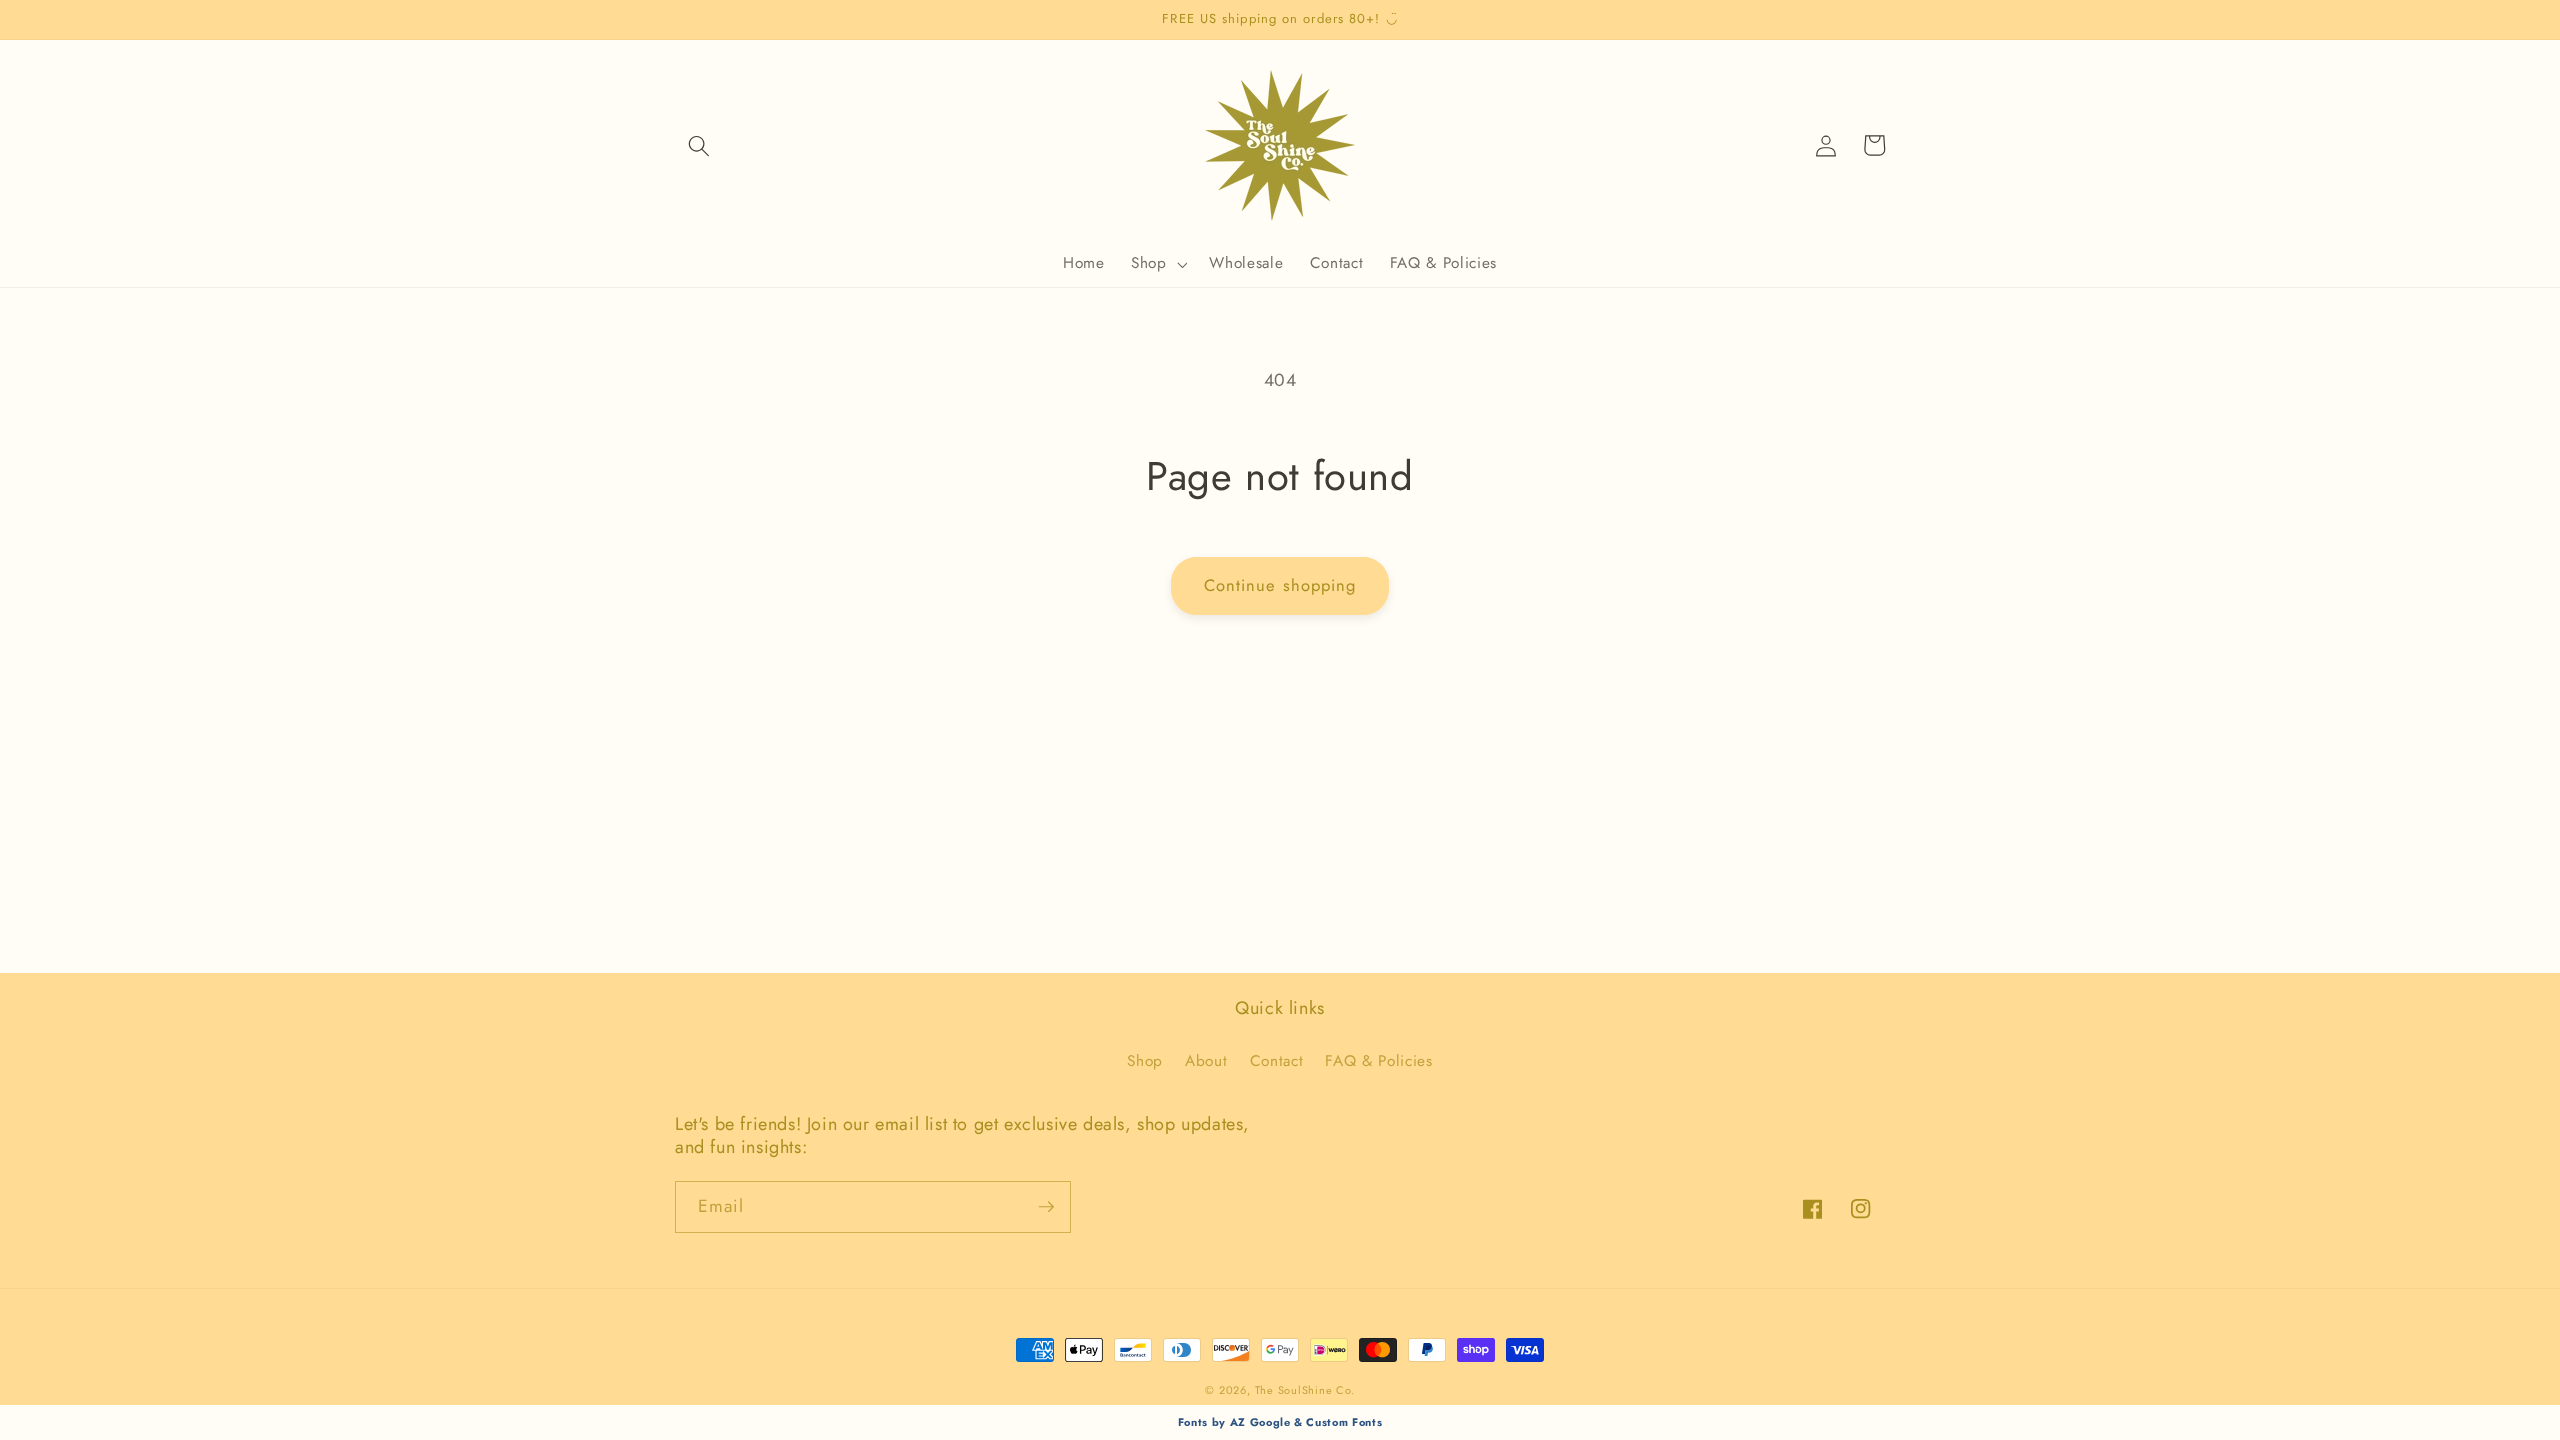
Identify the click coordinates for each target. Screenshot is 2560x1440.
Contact (1277, 1061)
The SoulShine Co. (1305, 1390)
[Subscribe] (1046, 1207)
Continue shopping (1280, 585)
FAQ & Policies (1378, 1061)
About (1206, 1061)
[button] (699, 145)
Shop (1145, 1061)
